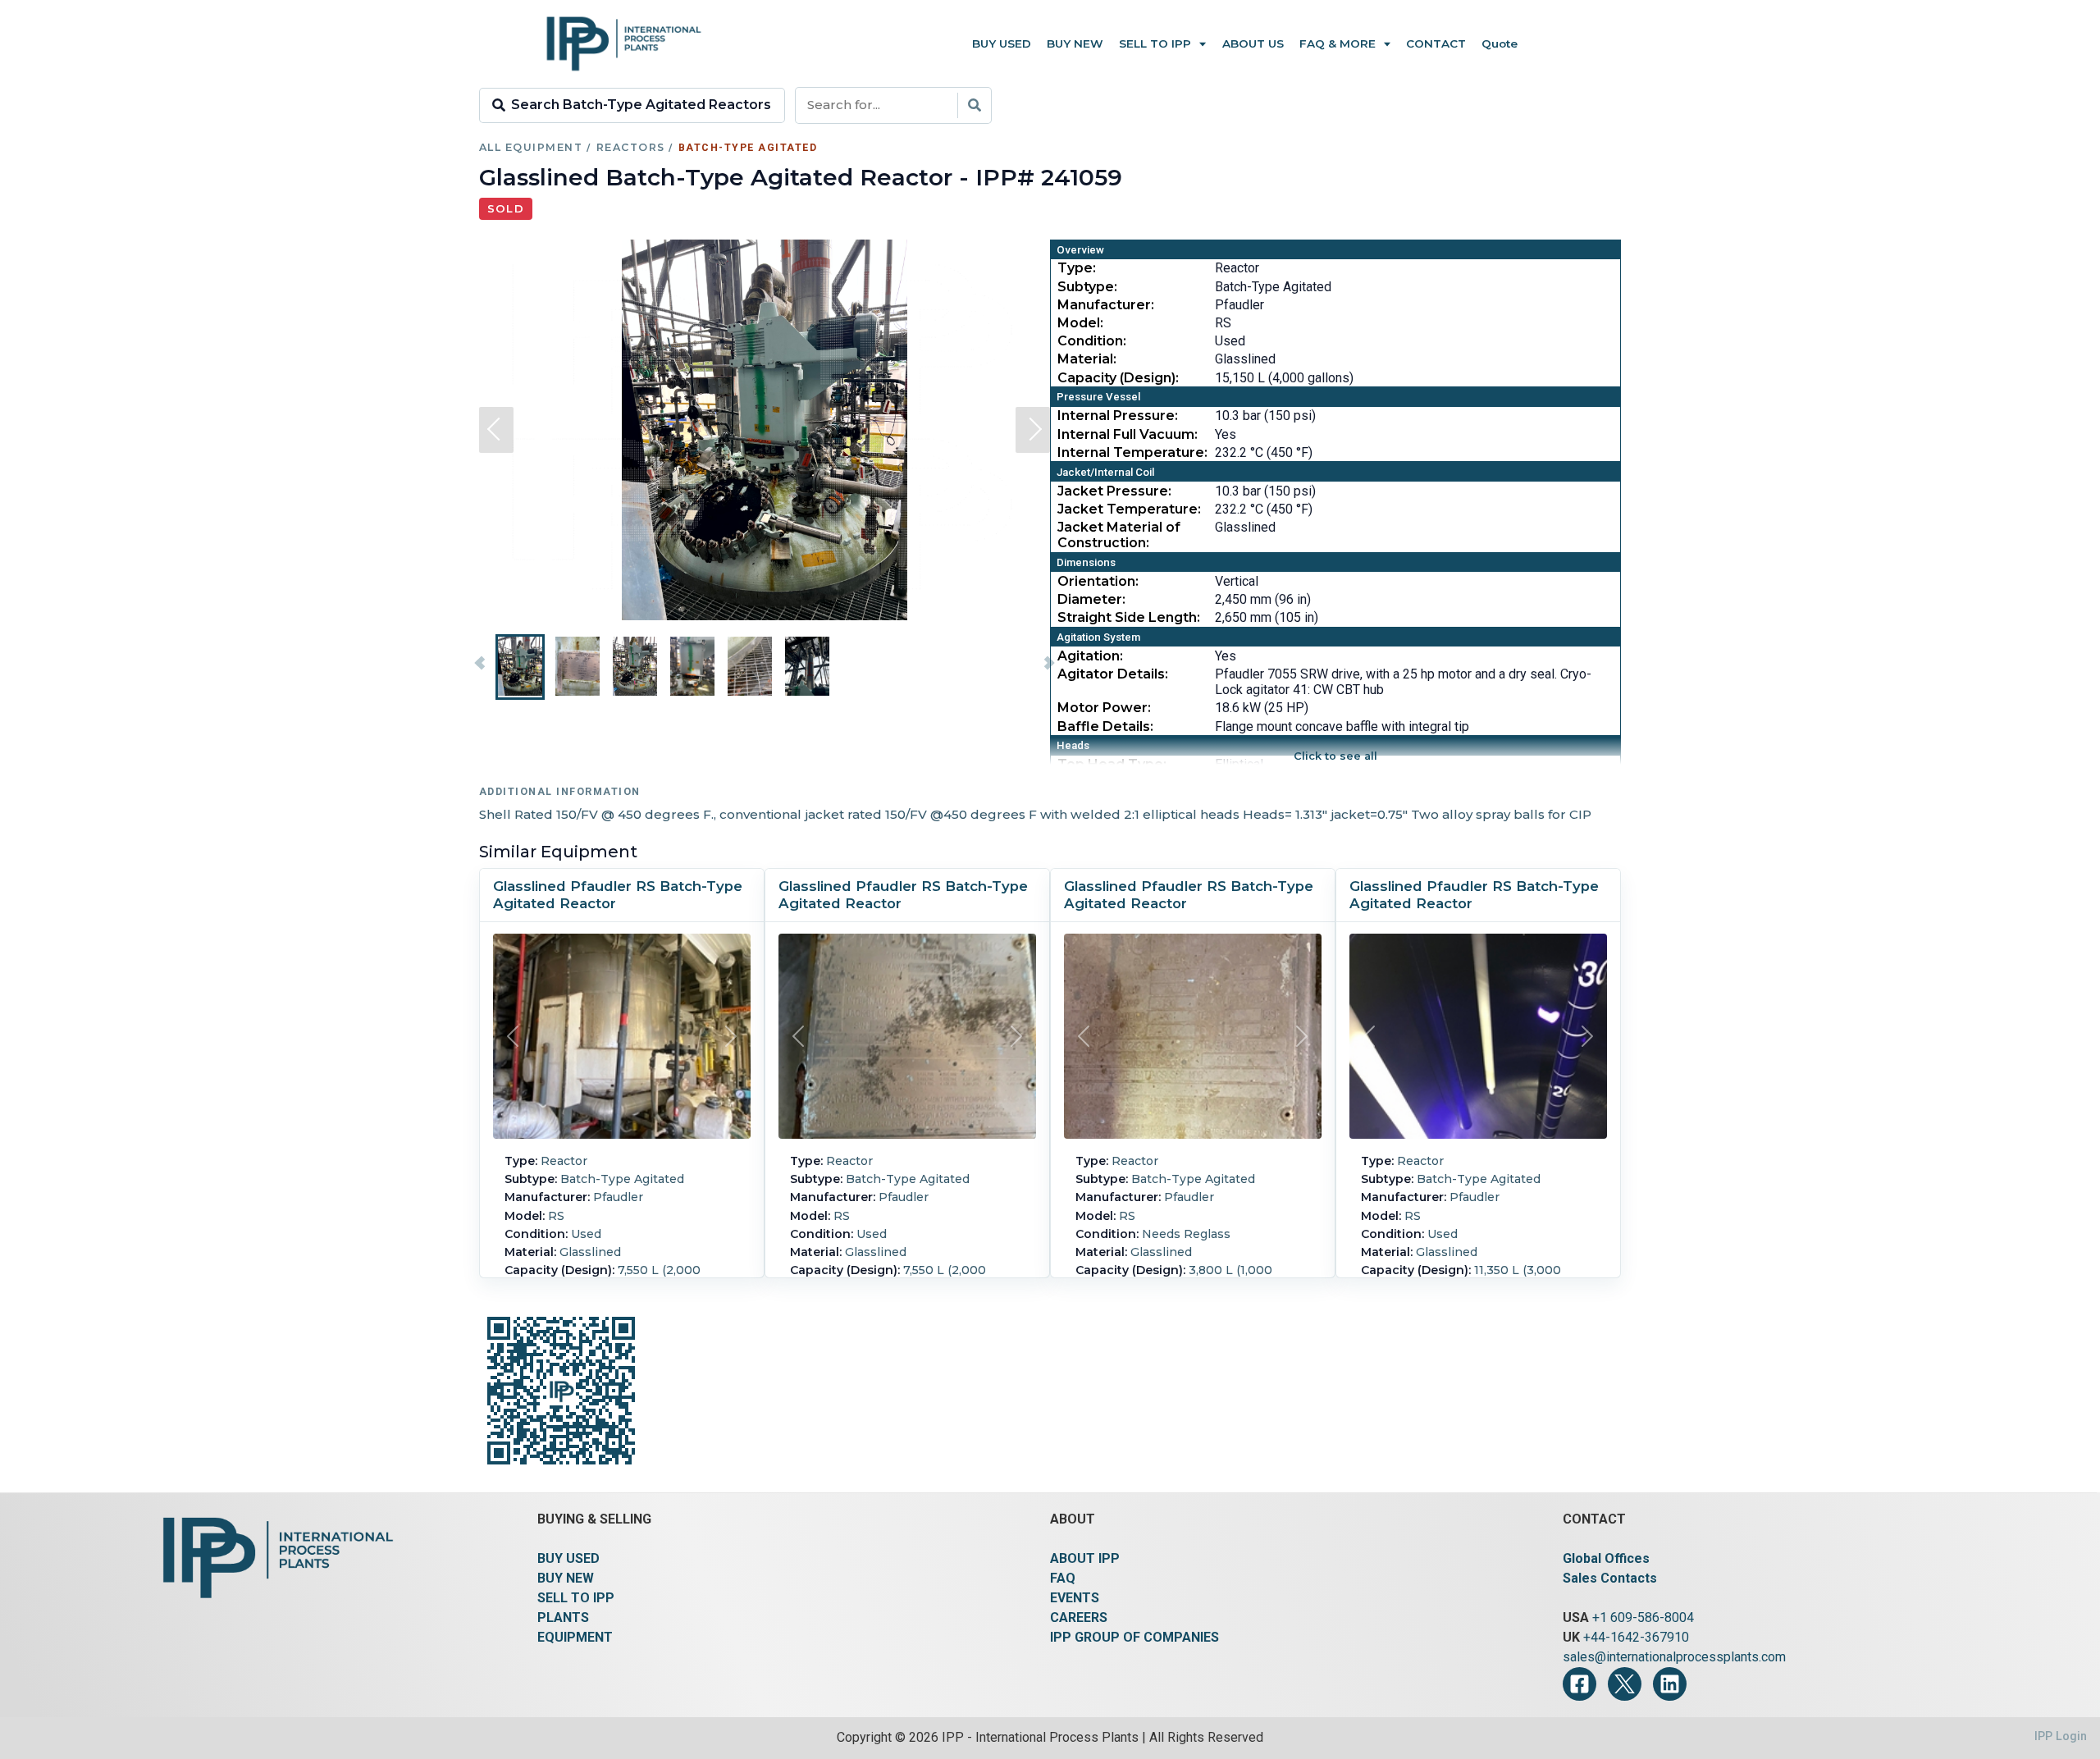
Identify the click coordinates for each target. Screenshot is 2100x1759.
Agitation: (1090, 656)
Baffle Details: (1105, 726)
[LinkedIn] (1670, 1684)
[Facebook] (1580, 1684)
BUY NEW (566, 1578)
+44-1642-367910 (1636, 1637)
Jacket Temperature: (1129, 509)
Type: (1077, 268)
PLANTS (563, 1617)
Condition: (1092, 341)
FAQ (1063, 1578)
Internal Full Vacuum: (1128, 434)
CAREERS (1079, 1617)
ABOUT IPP (1085, 1558)
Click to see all (1335, 756)
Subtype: (1087, 287)
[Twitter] (1625, 1684)
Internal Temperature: (1132, 452)
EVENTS (1075, 1598)
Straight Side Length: (1129, 617)
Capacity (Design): (1118, 378)
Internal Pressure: (1118, 416)
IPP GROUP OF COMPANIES (1134, 1637)
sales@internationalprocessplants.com (1674, 1657)
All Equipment (531, 147)
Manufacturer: (1106, 305)
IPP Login (2061, 1736)
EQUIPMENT (575, 1637)
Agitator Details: (1113, 674)
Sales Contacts (1610, 1578)
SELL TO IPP (576, 1598)
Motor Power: (1104, 708)
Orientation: (1098, 581)
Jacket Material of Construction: (1119, 535)
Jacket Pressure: (1114, 491)
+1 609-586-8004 (1643, 1617)
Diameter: (1091, 599)
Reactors (631, 147)
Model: (1080, 323)
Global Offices (1606, 1558)
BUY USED (568, 1558)
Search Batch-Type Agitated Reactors (641, 105)
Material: (1087, 359)
